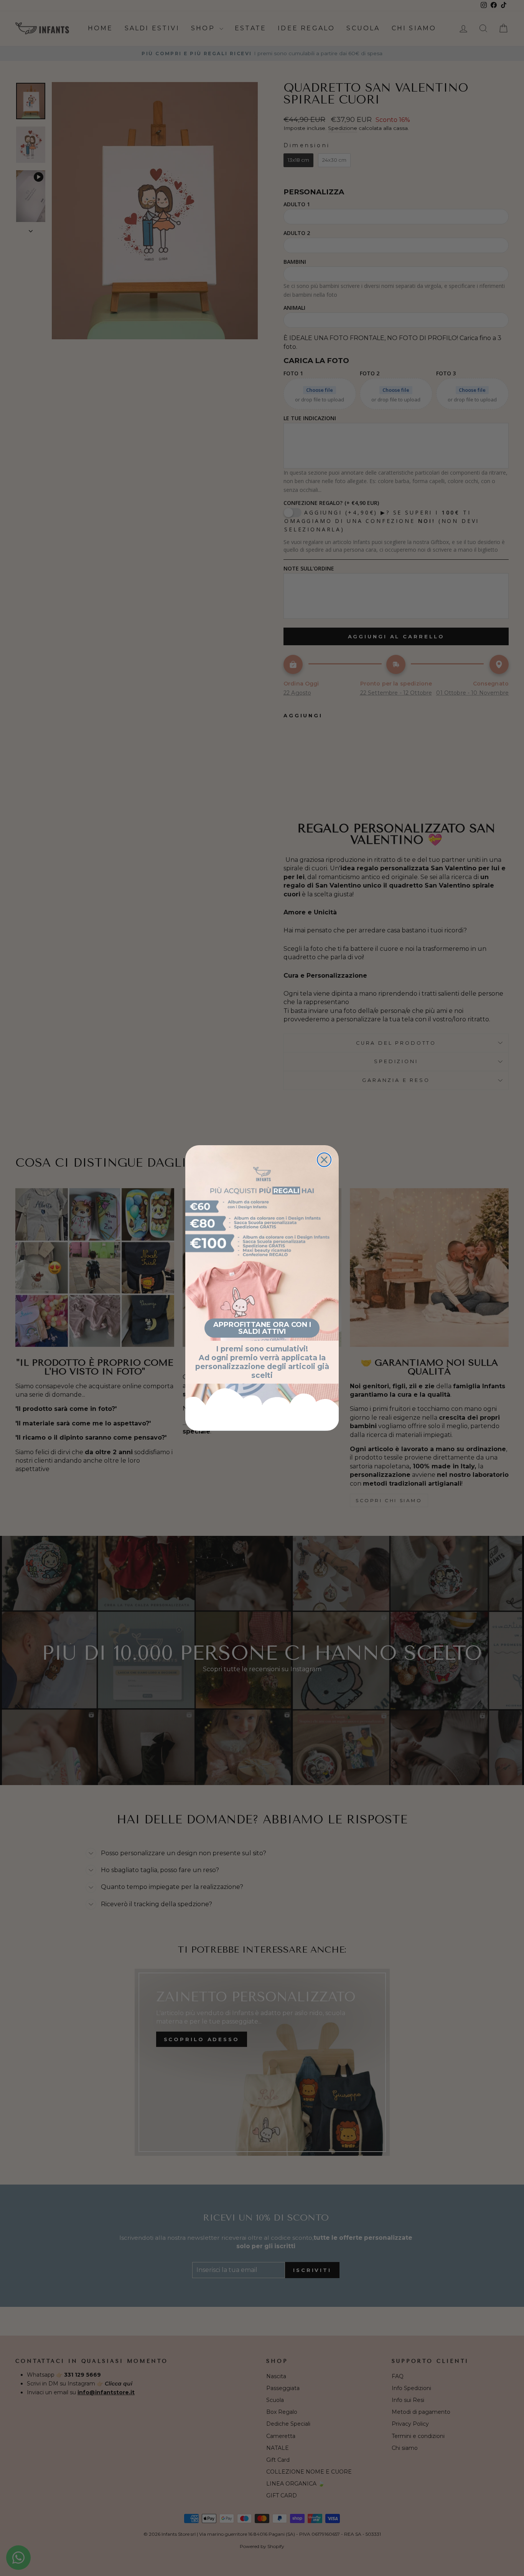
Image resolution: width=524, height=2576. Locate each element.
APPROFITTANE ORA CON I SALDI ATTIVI (262, 1328)
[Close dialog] (324, 1160)
